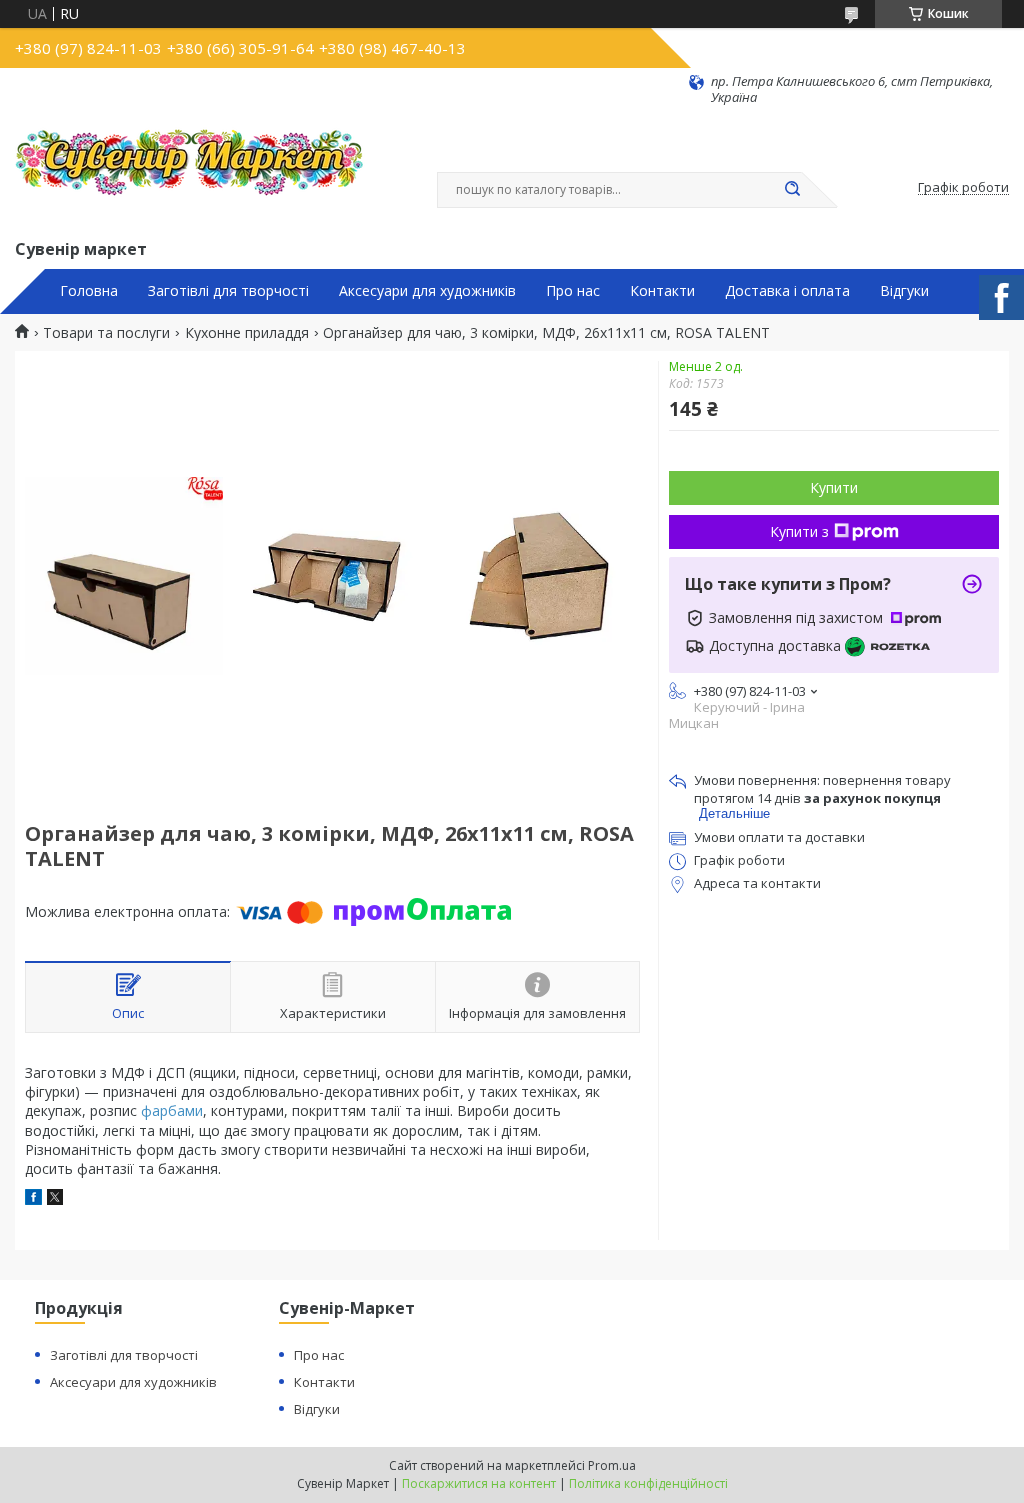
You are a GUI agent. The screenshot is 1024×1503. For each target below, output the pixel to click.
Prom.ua (612, 1465)
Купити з (799, 531)
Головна (89, 291)
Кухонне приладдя (247, 333)
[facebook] (33, 1199)
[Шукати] (792, 190)
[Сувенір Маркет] (190, 171)
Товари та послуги (106, 333)
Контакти (662, 291)
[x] (55, 1199)
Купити (834, 487)
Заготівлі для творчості (228, 291)
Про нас (573, 291)
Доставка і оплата (787, 291)
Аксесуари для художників (427, 291)
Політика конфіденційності (648, 1483)
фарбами (172, 1110)
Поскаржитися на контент (479, 1483)
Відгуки (904, 291)
